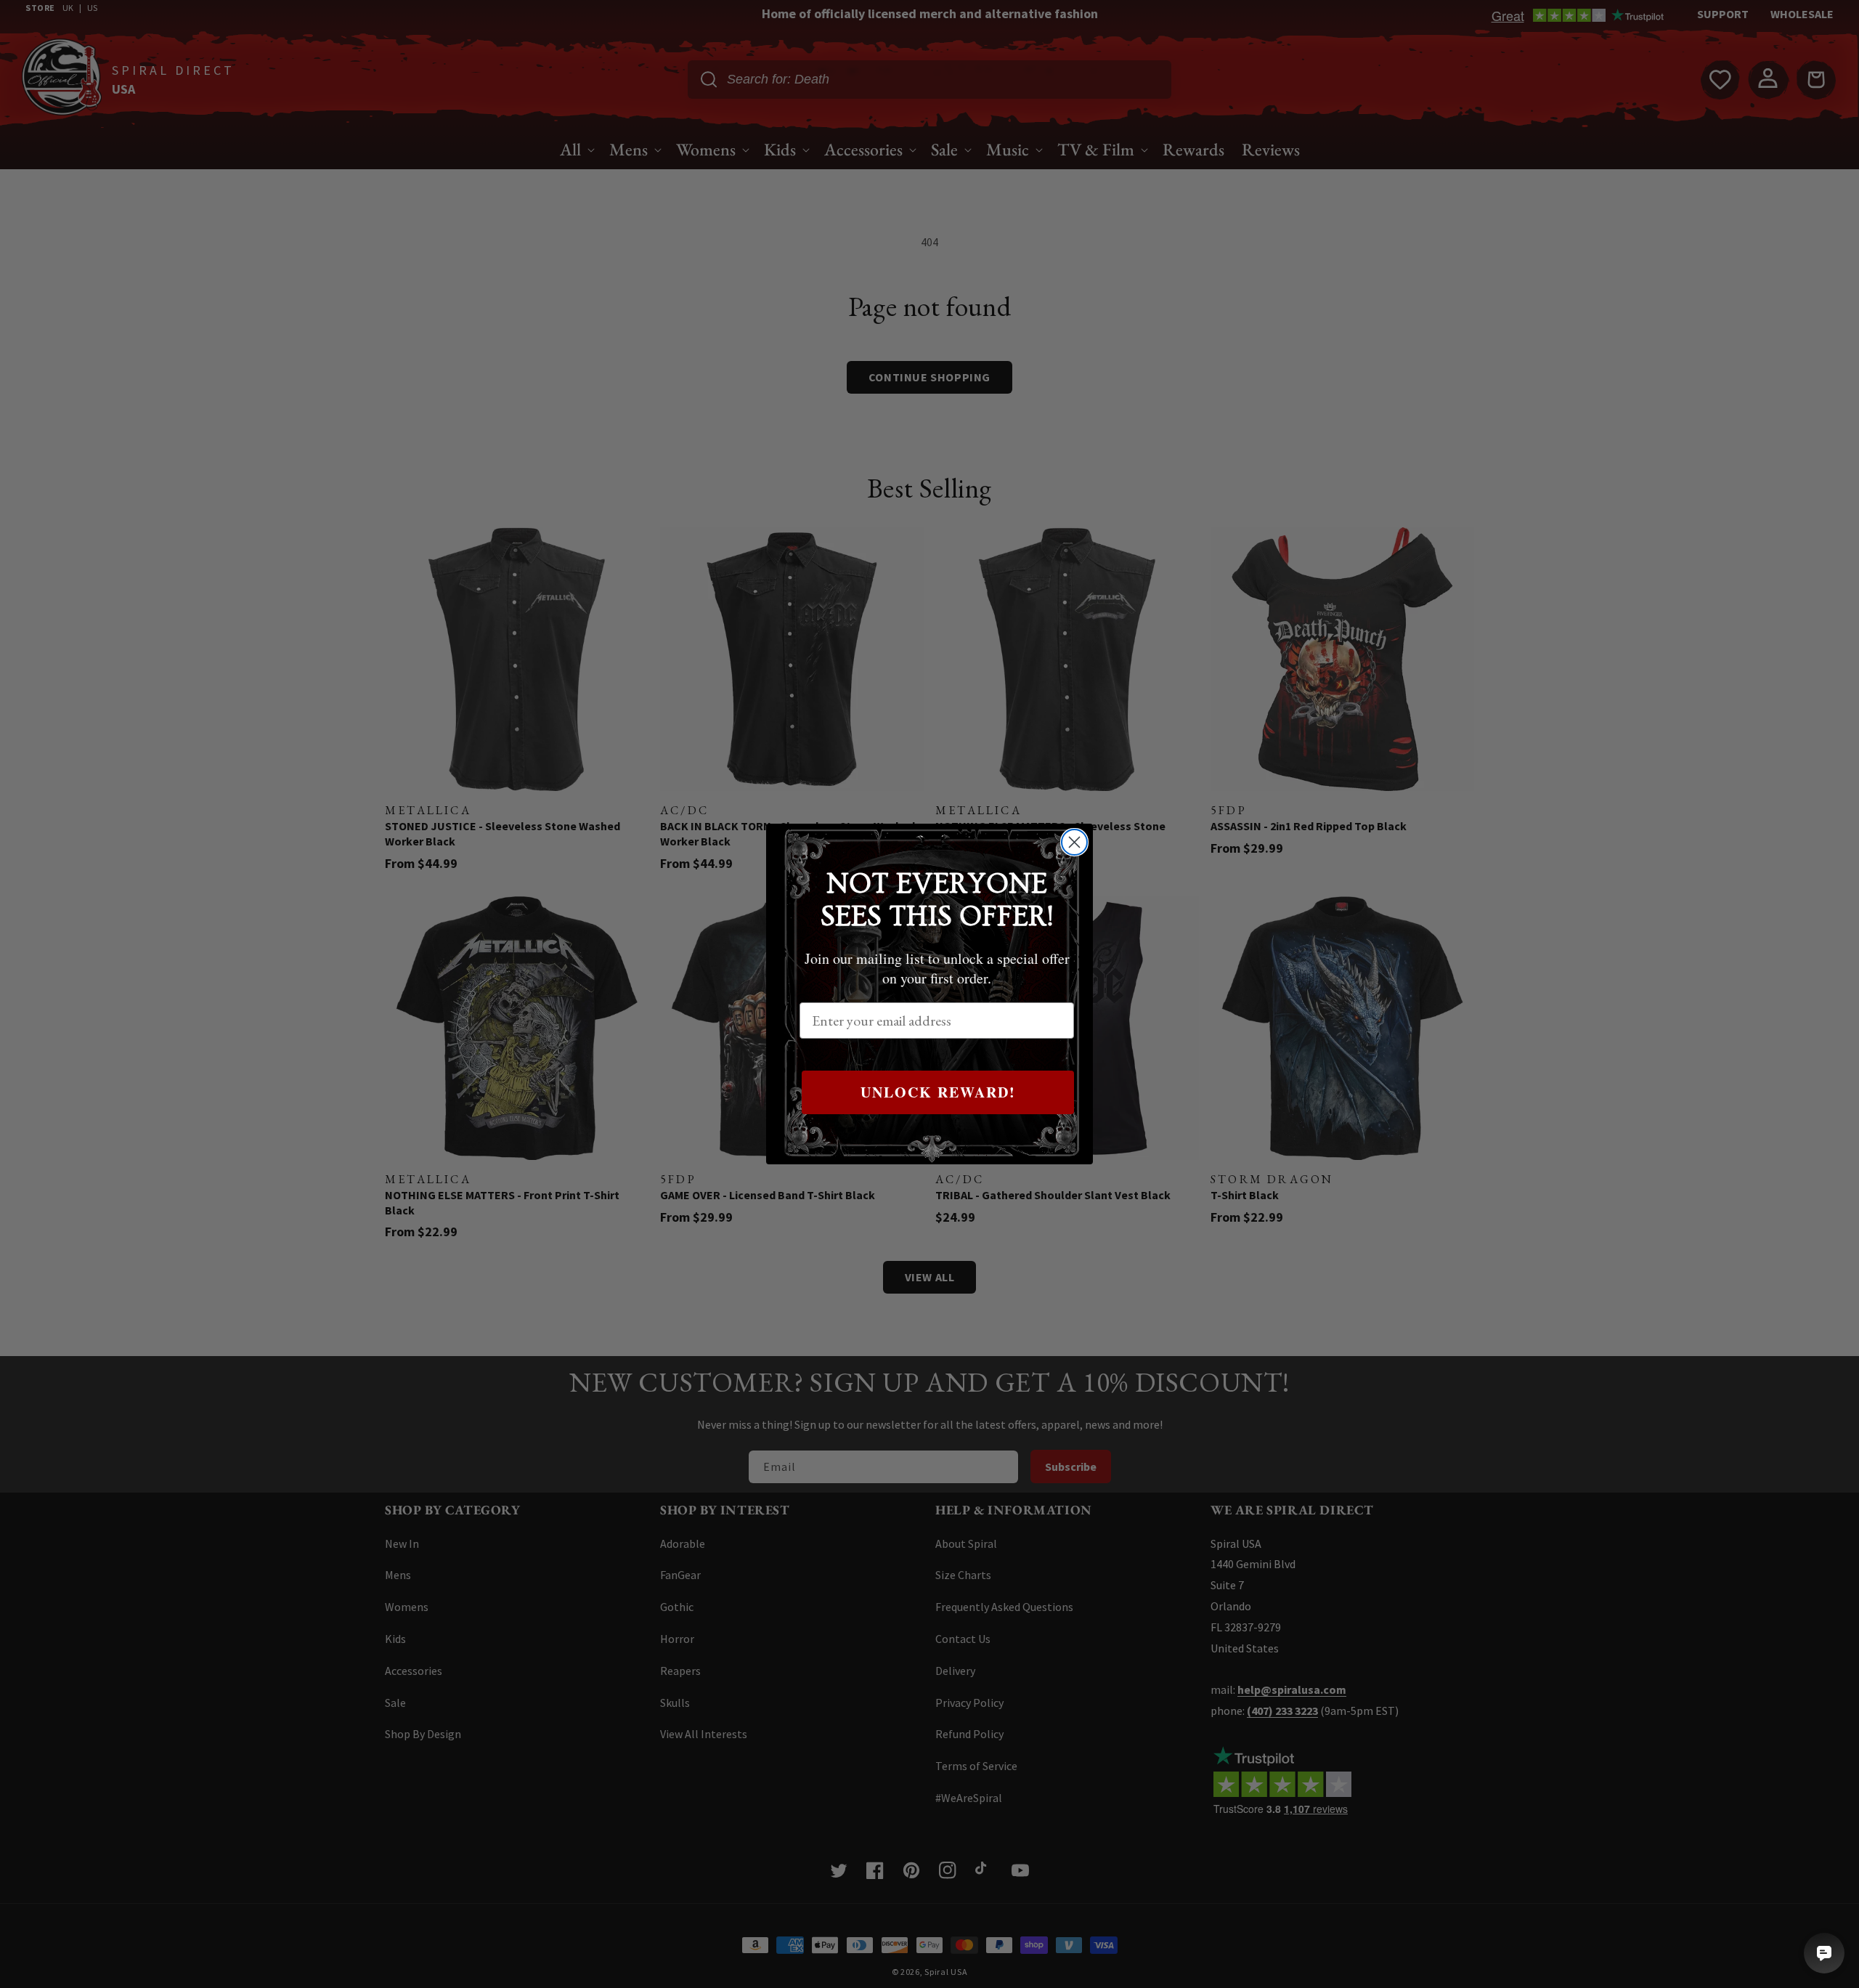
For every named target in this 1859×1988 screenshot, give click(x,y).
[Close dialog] (1074, 842)
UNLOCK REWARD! (938, 1092)
